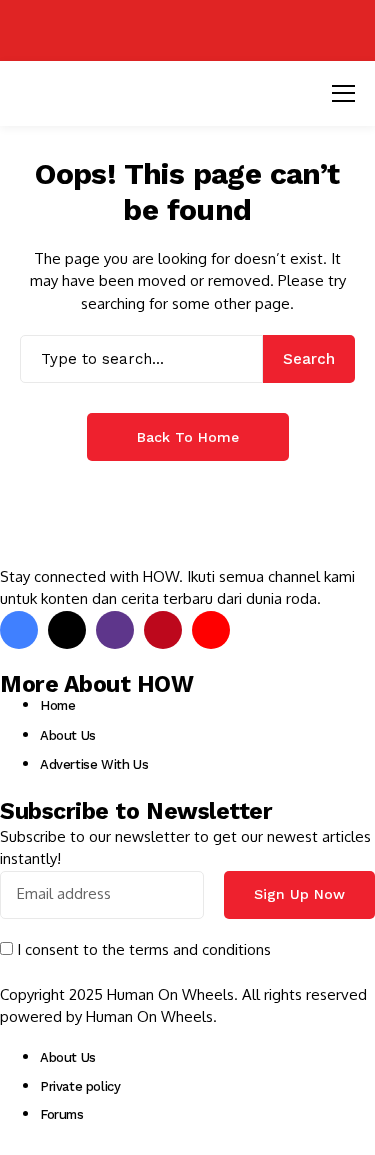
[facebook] (19, 630)
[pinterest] (163, 630)
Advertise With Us (94, 764)
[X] (67, 630)
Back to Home (188, 437)
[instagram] (115, 630)
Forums (62, 1114)
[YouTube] (211, 630)
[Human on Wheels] (188, 30)
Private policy (80, 1086)
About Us (68, 735)
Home (57, 705)
